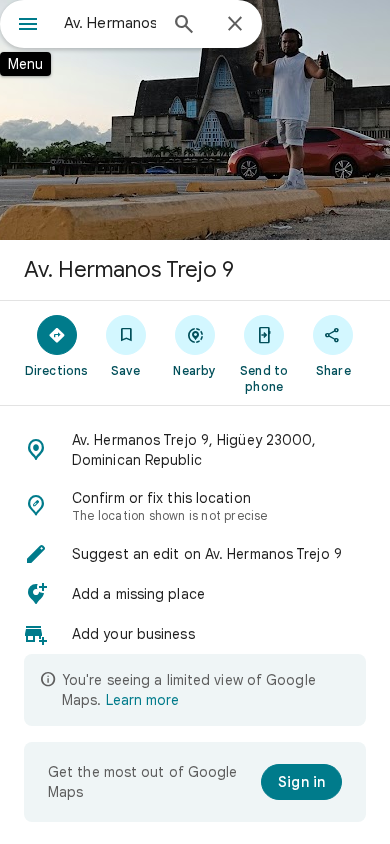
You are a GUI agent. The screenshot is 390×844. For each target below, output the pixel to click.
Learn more (142, 700)
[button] (195, 450)
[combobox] (110, 23)
